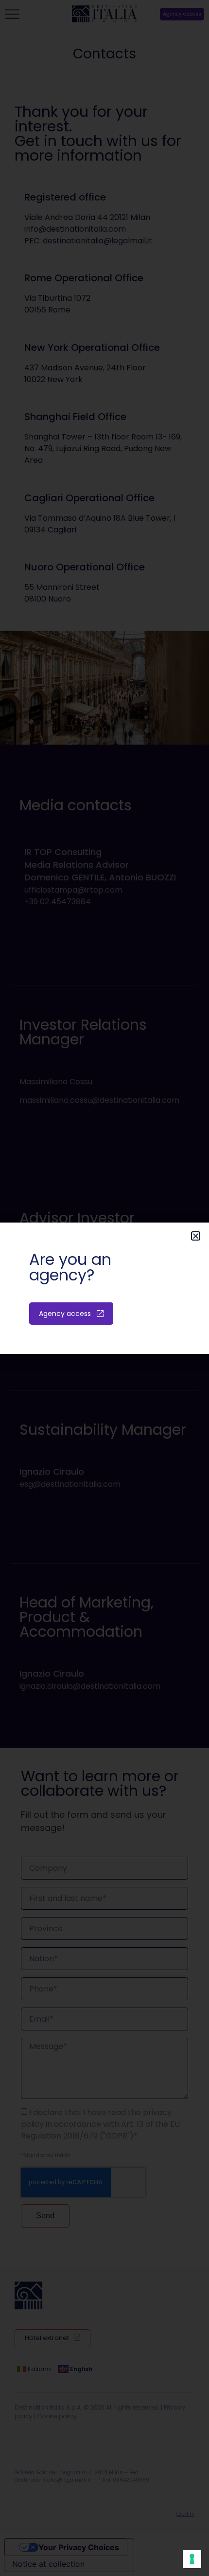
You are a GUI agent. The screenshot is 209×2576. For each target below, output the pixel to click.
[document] (104, 1288)
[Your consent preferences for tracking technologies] (192, 2559)
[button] (196, 1236)
